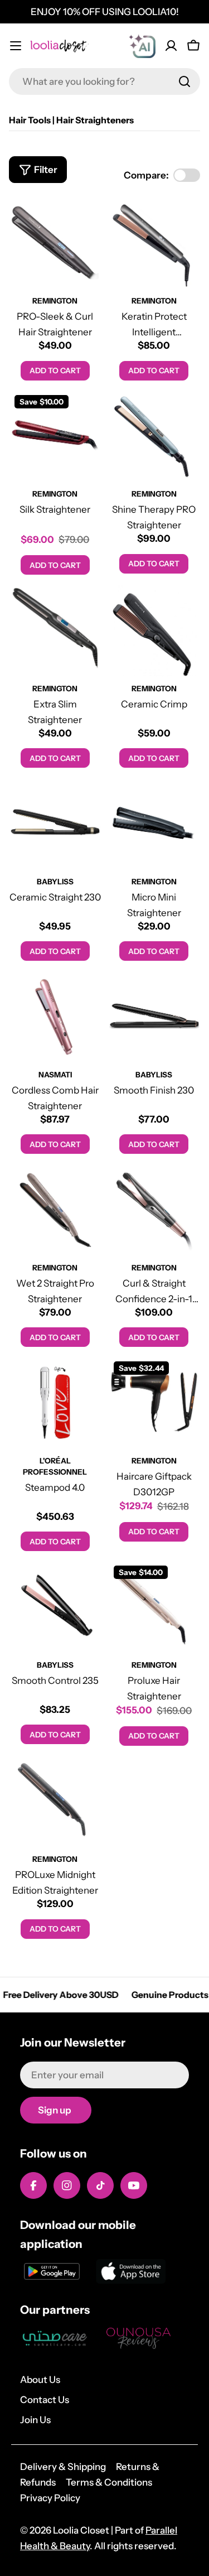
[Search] (184, 81)
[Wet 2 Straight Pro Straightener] (55, 1209)
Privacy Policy (50, 2498)
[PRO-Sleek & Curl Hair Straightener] (55, 243)
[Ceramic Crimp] (154, 630)
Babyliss (55, 882)
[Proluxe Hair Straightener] (154, 1606)
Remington (55, 301)
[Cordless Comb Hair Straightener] (55, 1016)
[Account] (171, 46)
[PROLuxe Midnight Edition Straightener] (55, 1801)
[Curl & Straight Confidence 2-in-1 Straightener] (154, 1209)
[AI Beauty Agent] (142, 46)
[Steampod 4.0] (55, 1402)
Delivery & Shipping (63, 2467)
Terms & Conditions (109, 2482)
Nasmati (55, 1075)
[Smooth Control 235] (55, 1606)
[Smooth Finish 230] (154, 1016)
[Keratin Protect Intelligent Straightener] (154, 243)
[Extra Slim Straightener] (55, 630)
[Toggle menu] (16, 46)
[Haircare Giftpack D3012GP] (154, 1402)
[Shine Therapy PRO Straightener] (154, 436)
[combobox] (104, 81)
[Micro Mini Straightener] (154, 823)
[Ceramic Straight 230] (55, 823)
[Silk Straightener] (55, 436)
